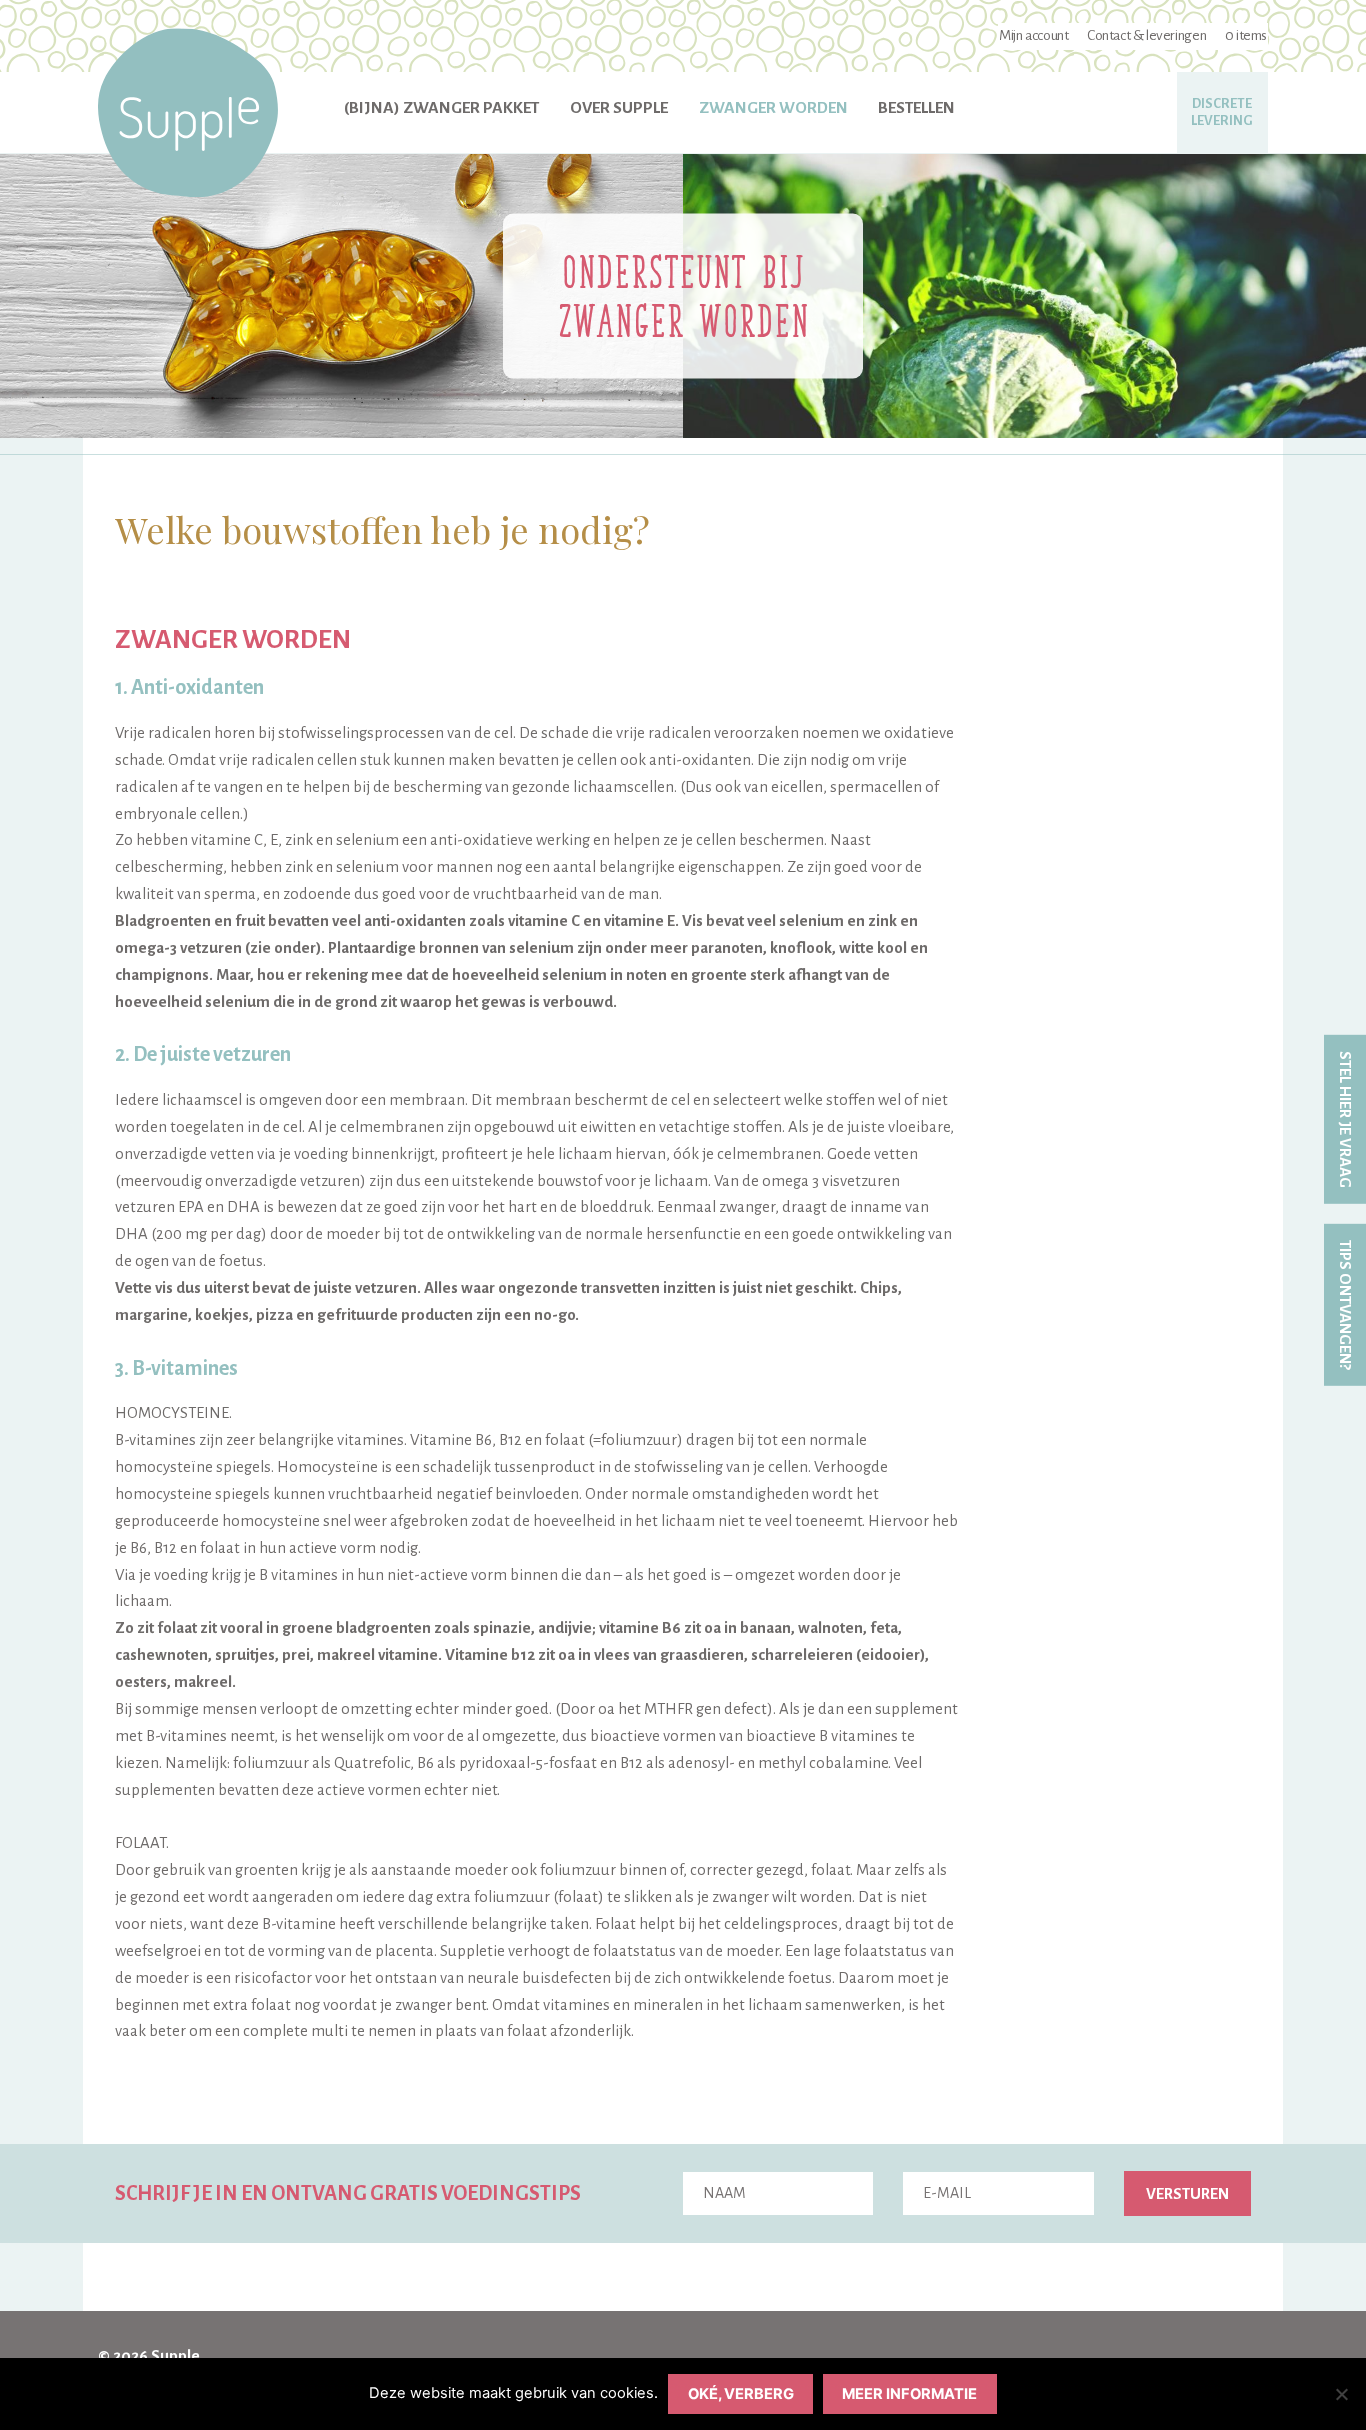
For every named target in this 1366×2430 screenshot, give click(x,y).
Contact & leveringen (1146, 35)
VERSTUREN (1187, 2194)
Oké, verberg (741, 2394)
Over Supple (619, 108)
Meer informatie (909, 2394)
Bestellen (916, 108)
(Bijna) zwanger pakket (441, 108)
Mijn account (1033, 35)
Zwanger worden (773, 108)
